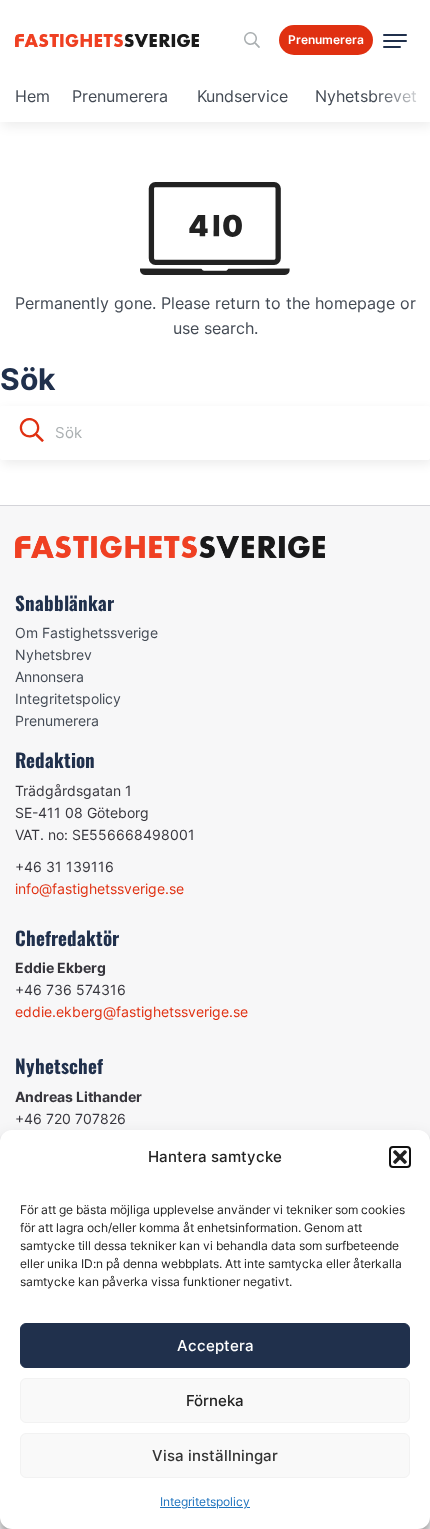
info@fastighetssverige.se (99, 888)
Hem (32, 96)
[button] (400, 1157)
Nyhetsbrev (53, 654)
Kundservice (242, 96)
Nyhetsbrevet (366, 96)
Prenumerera (120, 96)
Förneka (215, 1400)
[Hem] (110, 40)
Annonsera (49, 676)
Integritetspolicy (205, 1501)
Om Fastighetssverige (86, 632)
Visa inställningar (215, 1455)
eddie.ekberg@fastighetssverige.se (131, 1011)
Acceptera (215, 1345)
